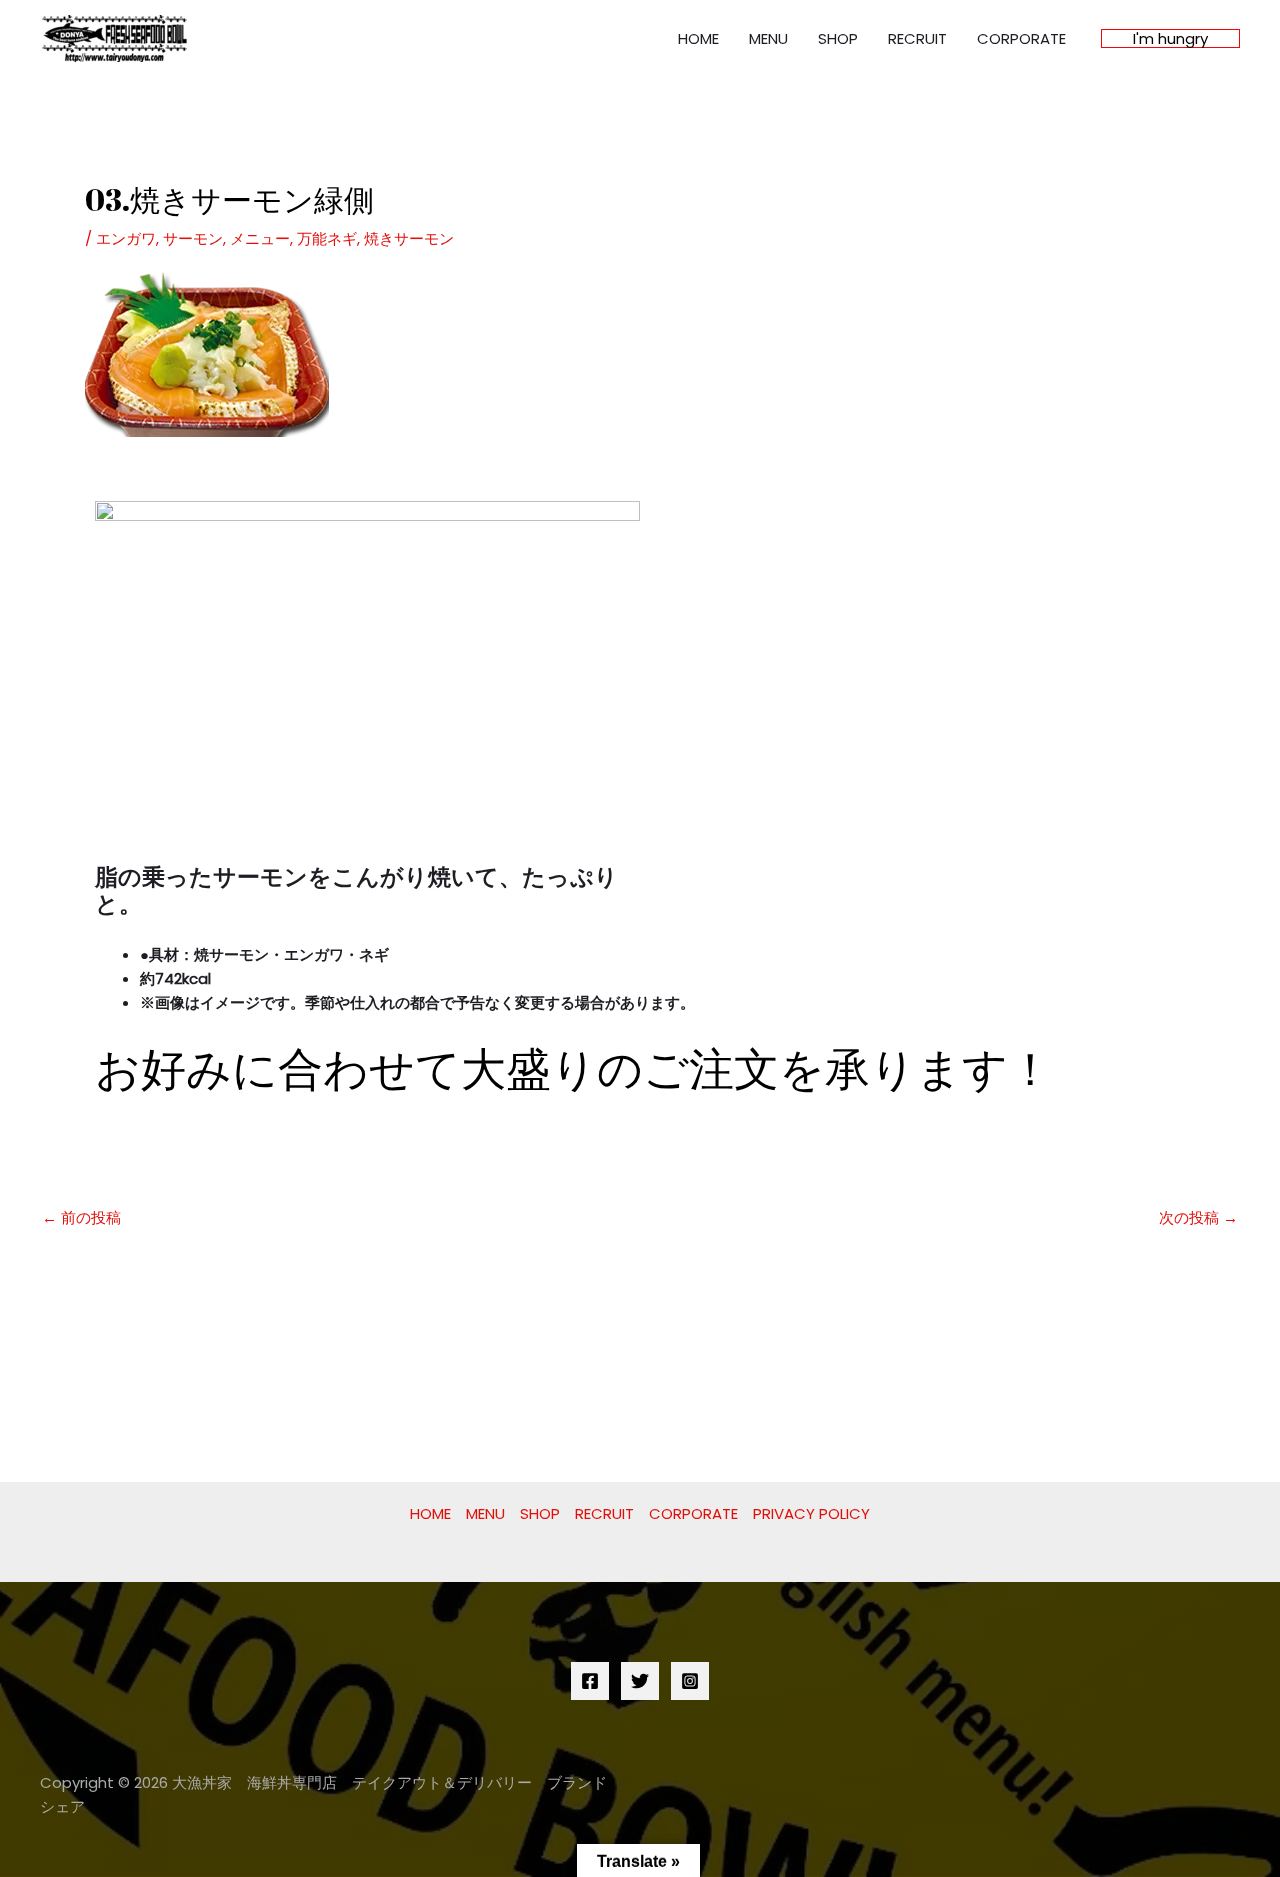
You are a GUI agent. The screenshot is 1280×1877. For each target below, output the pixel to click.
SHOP (838, 38)
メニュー (260, 238)
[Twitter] (640, 1681)
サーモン (193, 238)
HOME (698, 38)
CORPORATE (1021, 38)
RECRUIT (917, 38)
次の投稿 (1198, 1217)
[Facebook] (590, 1681)
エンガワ (126, 238)
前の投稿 (81, 1217)
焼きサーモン (409, 238)
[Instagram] (690, 1681)
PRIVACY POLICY (811, 1513)
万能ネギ (327, 238)
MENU (768, 38)
